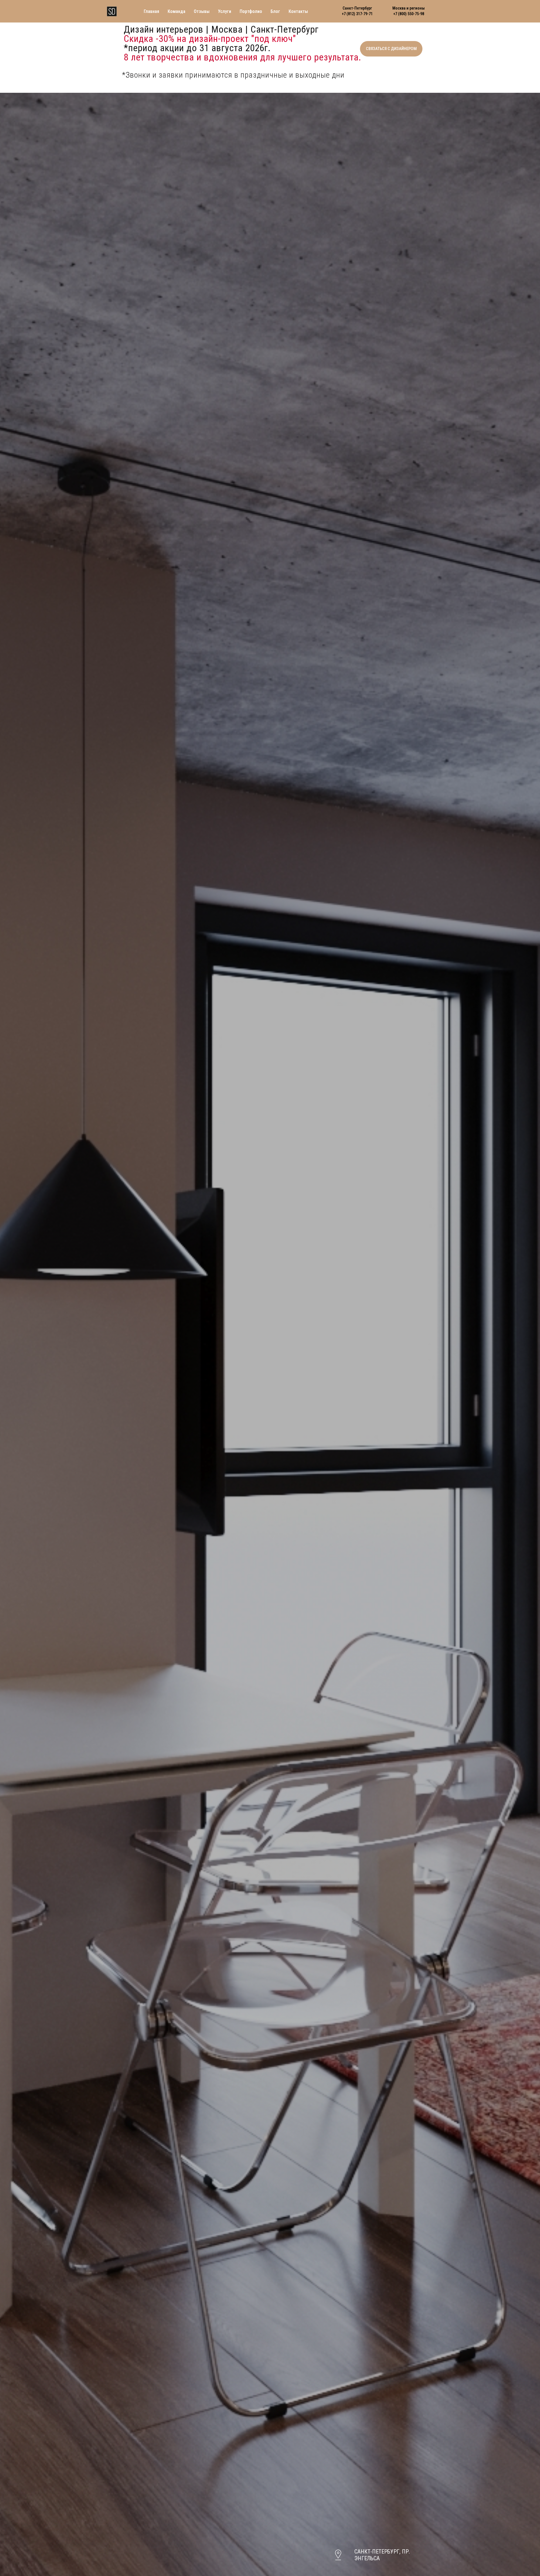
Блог (275, 11)
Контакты (298, 11)
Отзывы (202, 11)
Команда (176, 11)
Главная (151, 11)
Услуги (225, 11)
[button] (391, 49)
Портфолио (251, 11)
